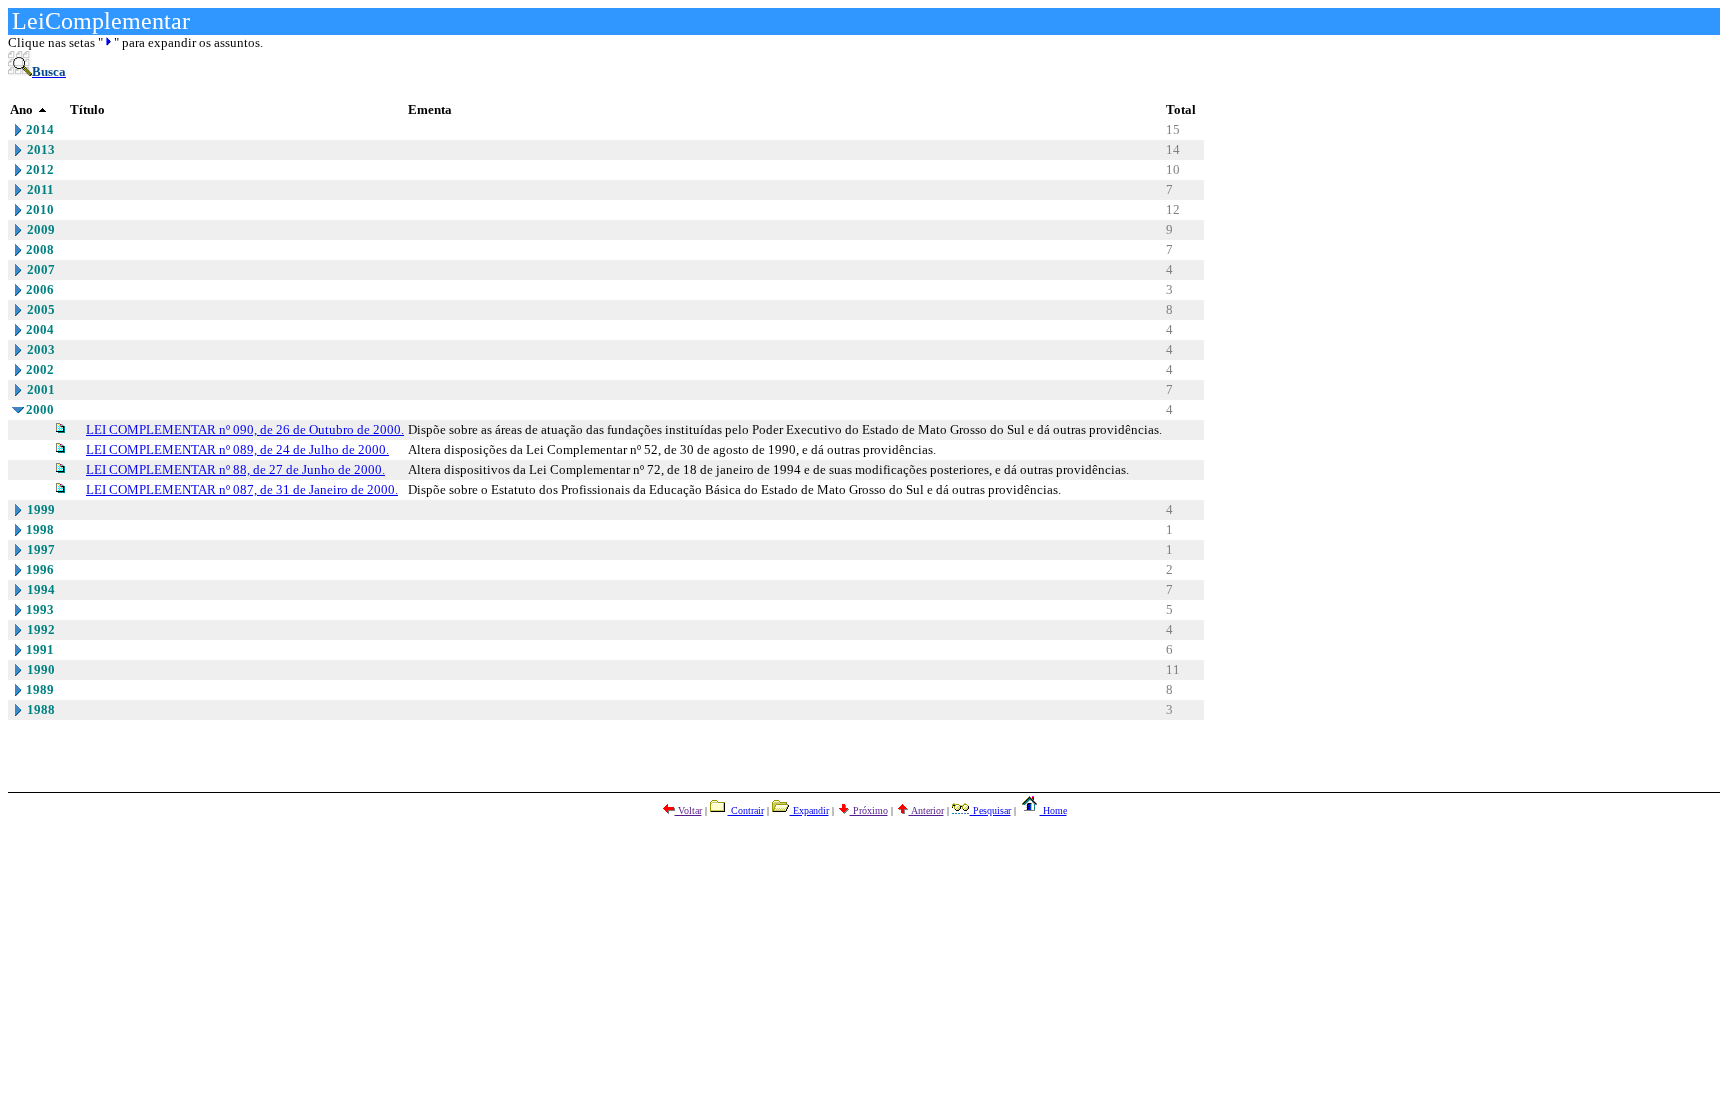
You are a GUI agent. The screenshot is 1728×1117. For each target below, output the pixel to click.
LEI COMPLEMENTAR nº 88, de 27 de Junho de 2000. (235, 469)
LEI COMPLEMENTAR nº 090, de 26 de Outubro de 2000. (245, 429)
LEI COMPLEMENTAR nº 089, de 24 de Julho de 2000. (237, 449)
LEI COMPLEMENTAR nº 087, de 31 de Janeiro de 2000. (242, 489)
